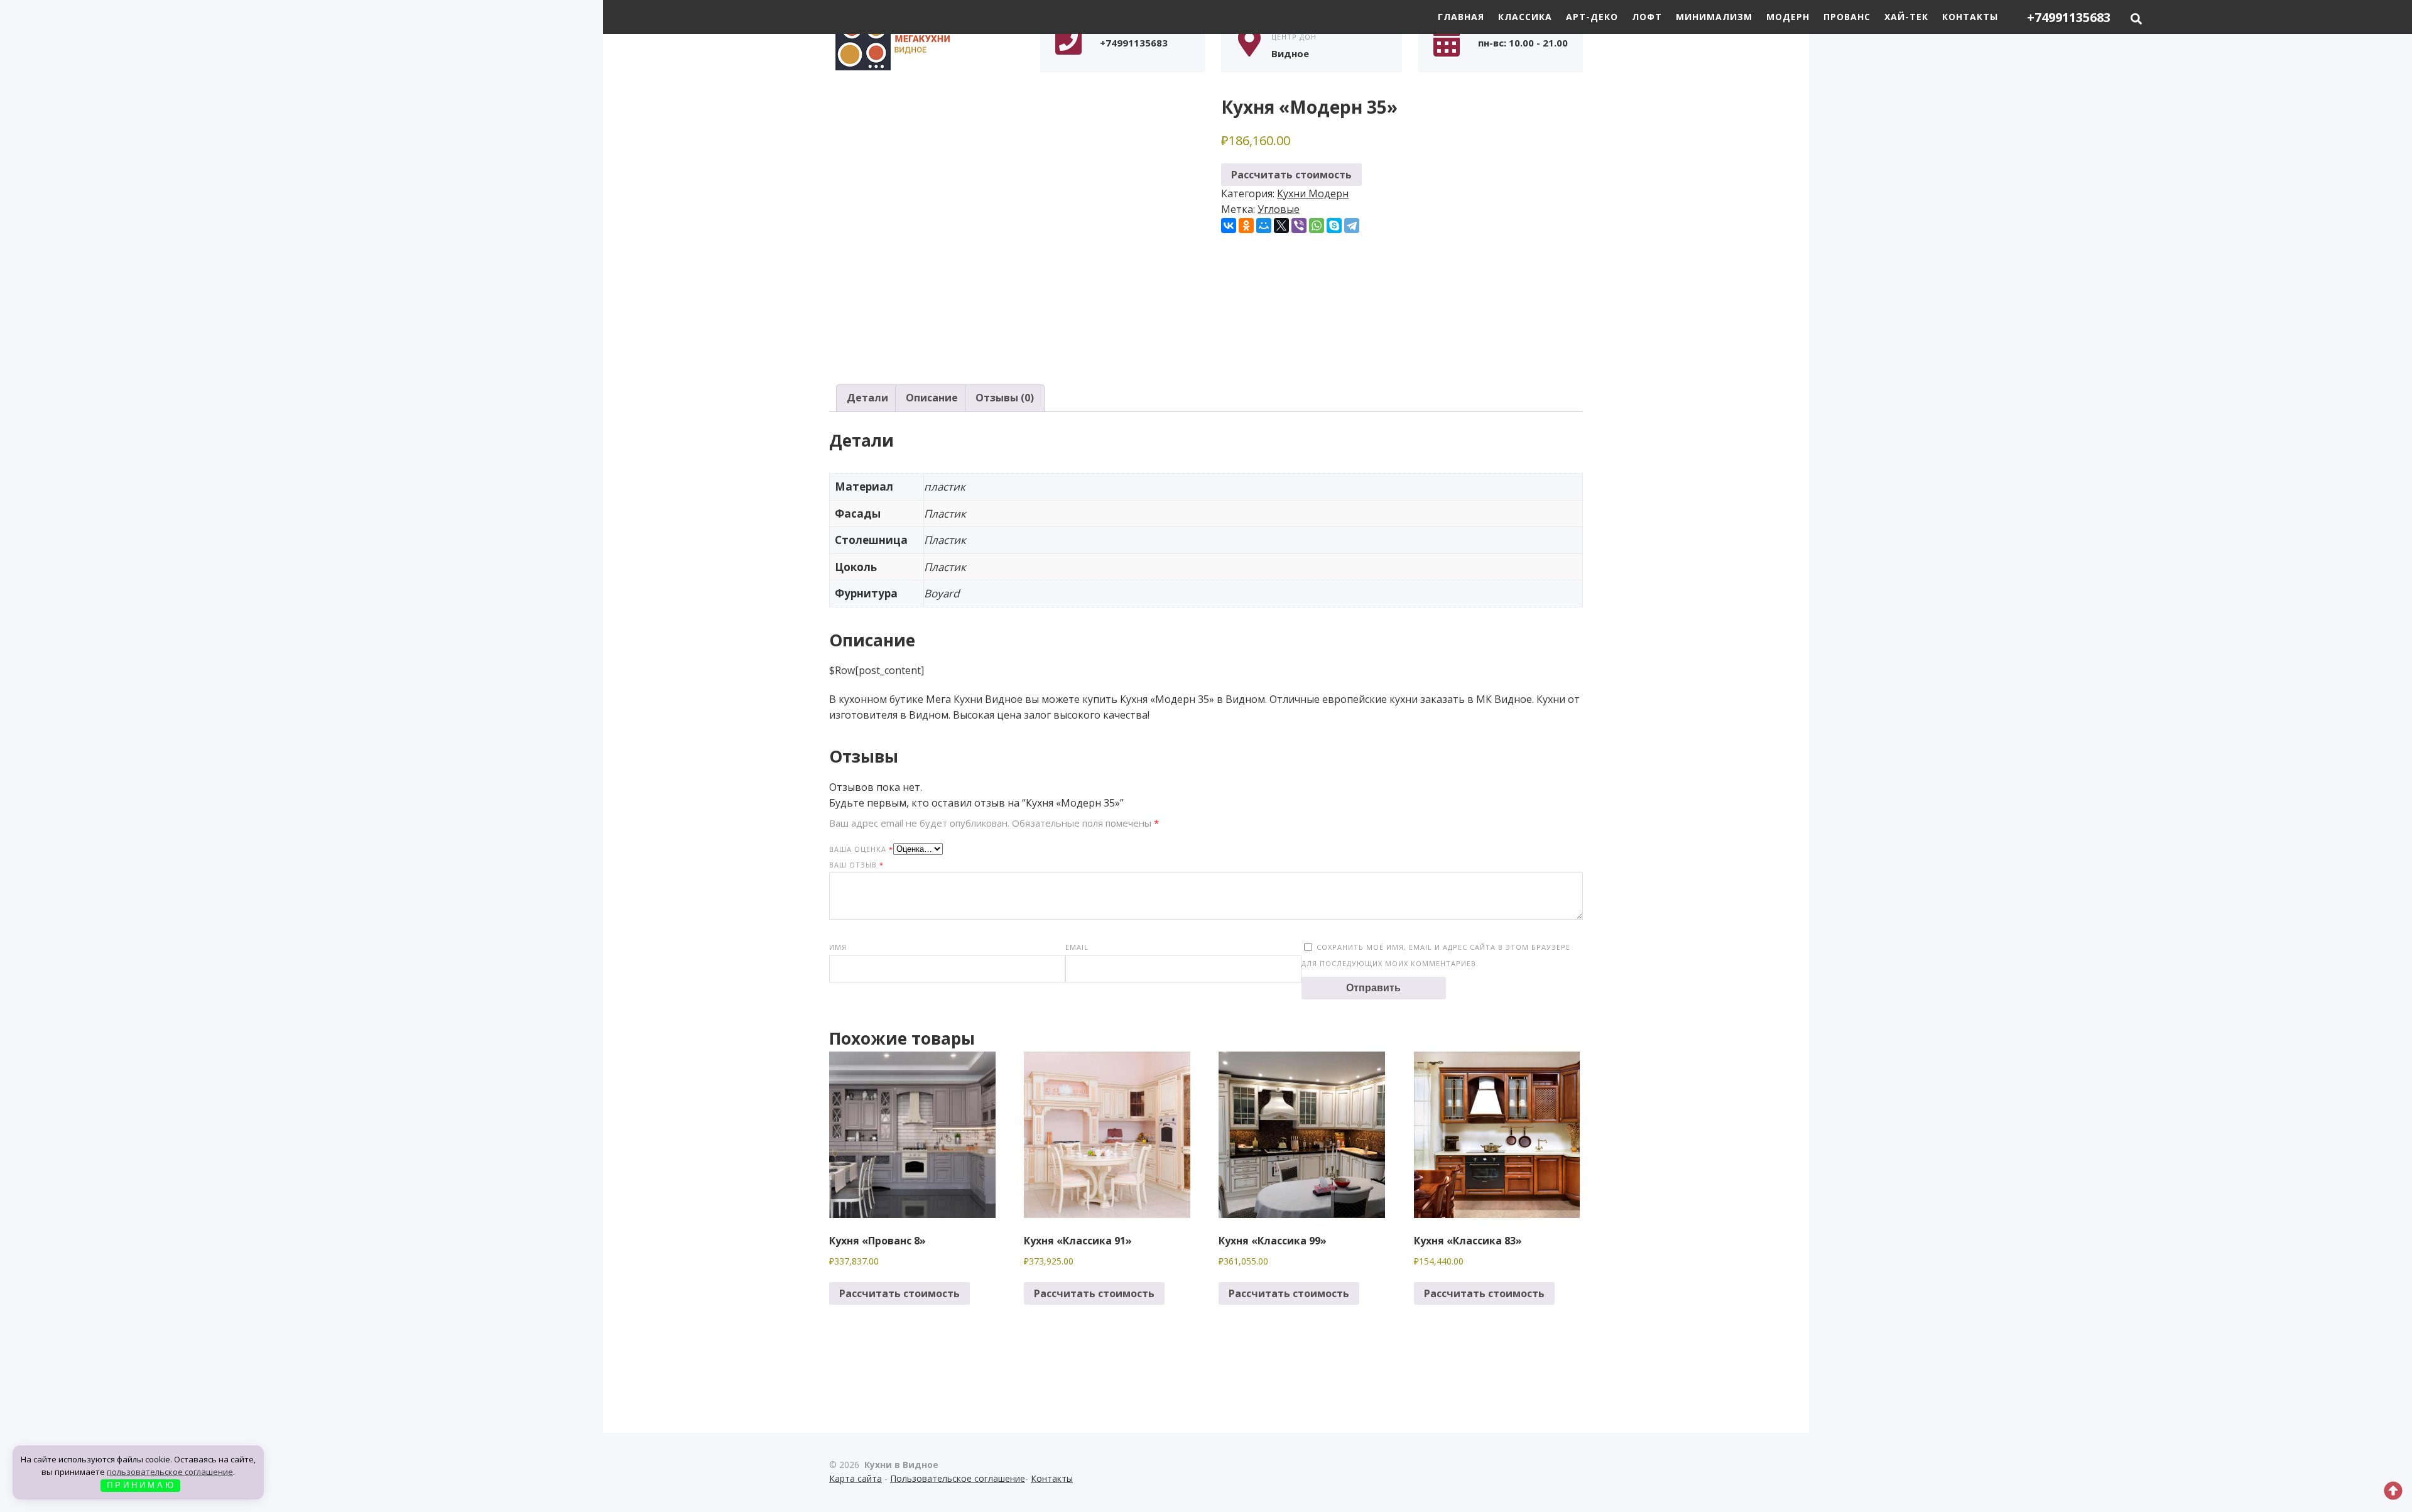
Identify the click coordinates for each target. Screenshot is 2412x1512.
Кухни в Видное (923, 42)
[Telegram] (1352, 226)
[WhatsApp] (1317, 226)
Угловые (1279, 209)
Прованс (1847, 17)
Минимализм (1714, 17)
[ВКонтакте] (1229, 226)
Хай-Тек (1906, 17)
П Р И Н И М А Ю (140, 1485)
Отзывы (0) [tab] (1005, 398)
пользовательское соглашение (170, 1472)
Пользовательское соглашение (958, 1478)
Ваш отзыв (856, 865)
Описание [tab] (932, 398)
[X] (1281, 226)
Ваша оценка (861, 849)
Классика (1525, 17)
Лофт (1647, 17)
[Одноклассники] (1246, 226)
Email (1077, 947)
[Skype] (1334, 226)
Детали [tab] (867, 398)
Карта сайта (856, 1478)
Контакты (1970, 17)
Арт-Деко (1592, 17)
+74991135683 (2069, 17)
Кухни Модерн (1313, 193)
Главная (1461, 17)
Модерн (1788, 17)
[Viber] (1299, 226)
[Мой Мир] (1264, 226)
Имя (838, 947)
